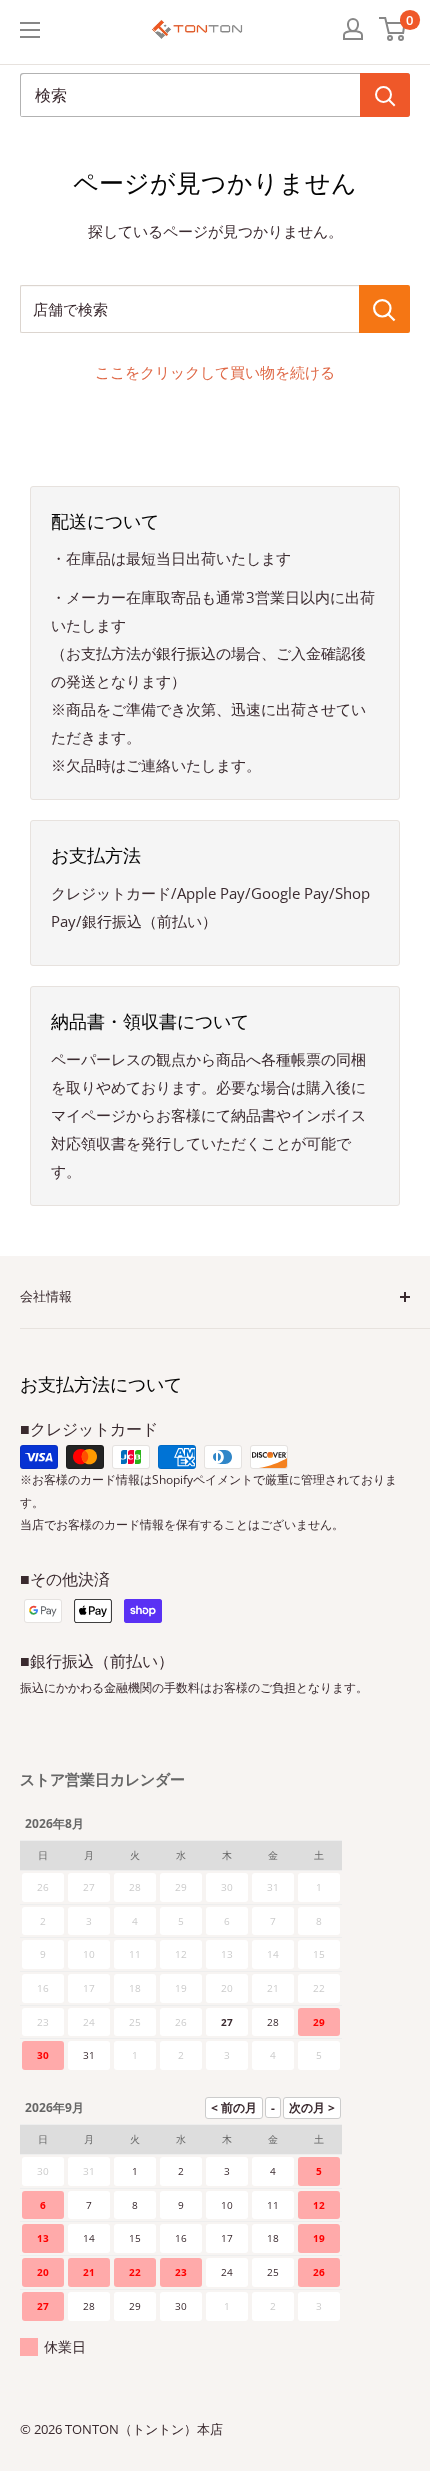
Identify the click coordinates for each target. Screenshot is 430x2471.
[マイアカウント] (353, 29)
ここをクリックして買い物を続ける (215, 372)
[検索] (385, 95)
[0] (393, 29)
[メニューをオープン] (30, 30)
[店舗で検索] (384, 309)
